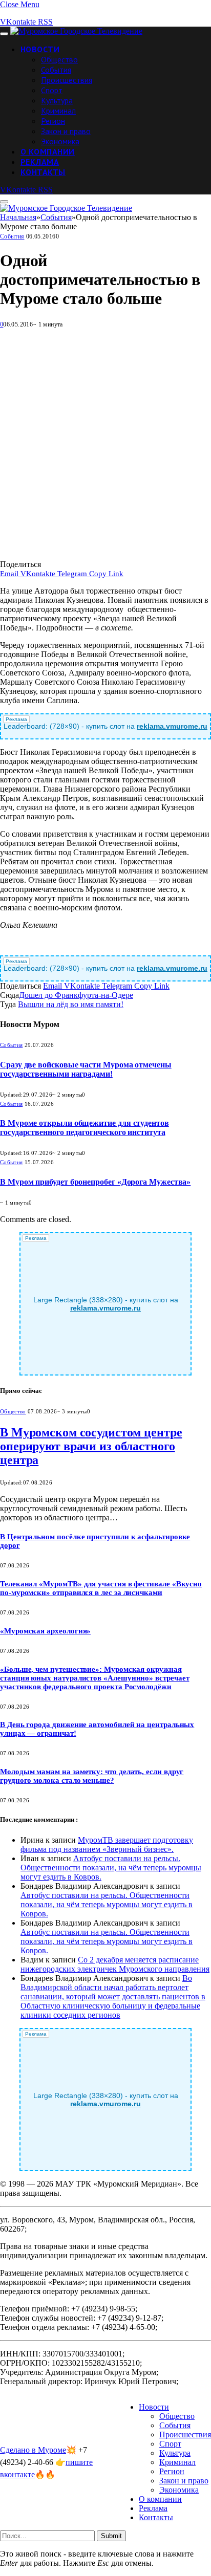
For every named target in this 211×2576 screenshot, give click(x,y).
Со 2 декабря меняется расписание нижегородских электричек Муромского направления (115, 1964)
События (56, 70)
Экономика (60, 141)
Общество (59, 59)
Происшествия (67, 80)
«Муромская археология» (45, 1631)
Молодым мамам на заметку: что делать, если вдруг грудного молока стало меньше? (92, 1776)
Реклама (40, 162)
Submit (111, 2536)
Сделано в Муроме (33, 2450)
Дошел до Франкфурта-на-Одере (76, 995)
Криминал (58, 111)
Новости (40, 49)
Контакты (43, 172)
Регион (53, 121)
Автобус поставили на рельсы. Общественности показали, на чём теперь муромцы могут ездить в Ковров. (111, 1868)
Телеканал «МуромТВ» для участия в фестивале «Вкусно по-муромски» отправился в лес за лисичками (101, 1588)
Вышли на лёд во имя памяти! (71, 1004)
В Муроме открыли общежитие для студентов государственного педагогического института (85, 1128)
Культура (57, 100)
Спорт (52, 90)
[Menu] (4, 34)
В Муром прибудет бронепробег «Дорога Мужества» (95, 1182)
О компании (48, 151)
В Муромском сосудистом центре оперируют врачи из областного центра (91, 1446)
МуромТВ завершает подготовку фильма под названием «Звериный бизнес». (107, 1844)
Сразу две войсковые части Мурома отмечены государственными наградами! (86, 1069)
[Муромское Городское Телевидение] (76, 31)
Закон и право (66, 131)
